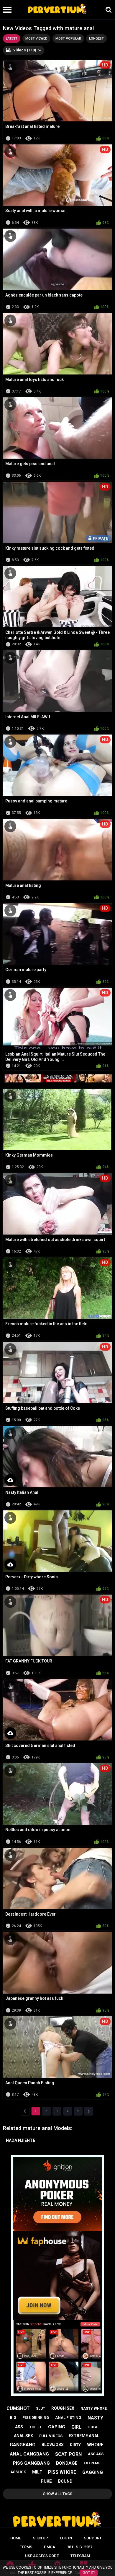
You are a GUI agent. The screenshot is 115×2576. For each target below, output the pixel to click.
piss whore (62, 2472)
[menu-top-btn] (6, 10)
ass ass (96, 2454)
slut (41, 2409)
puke (46, 2481)
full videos (51, 2436)
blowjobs (53, 2445)
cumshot (18, 2408)
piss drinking (36, 2418)
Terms (26, 2547)
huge (93, 2427)
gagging (93, 2472)
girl (76, 2427)
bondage (67, 2463)
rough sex (63, 2408)
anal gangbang (29, 2454)
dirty (75, 2445)
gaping (57, 2427)
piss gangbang (31, 2463)
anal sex (23, 2436)
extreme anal (84, 2436)
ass (19, 2427)
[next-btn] (89, 2111)
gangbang (23, 2445)
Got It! (89, 2573)
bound (65, 2481)
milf (37, 2472)
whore (95, 2445)
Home (16, 2538)
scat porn (68, 2454)
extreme (92, 2463)
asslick (18, 2472)
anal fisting (68, 2418)
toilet (36, 2427)
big (13, 2418)
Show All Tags (58, 2494)
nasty (95, 2418)
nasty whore (94, 2409)
